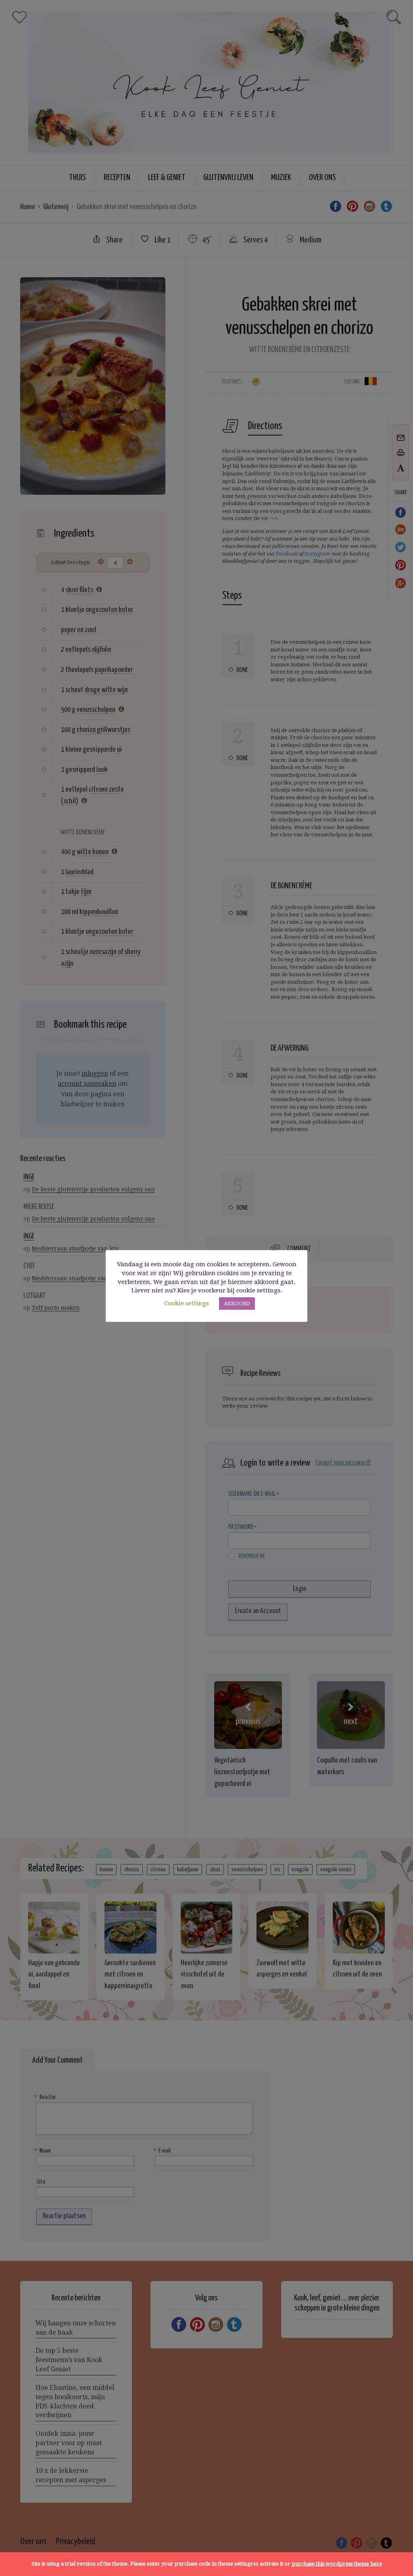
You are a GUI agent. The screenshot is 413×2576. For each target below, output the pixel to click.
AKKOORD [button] (237, 1304)
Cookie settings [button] (187, 1303)
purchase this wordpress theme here (337, 2564)
